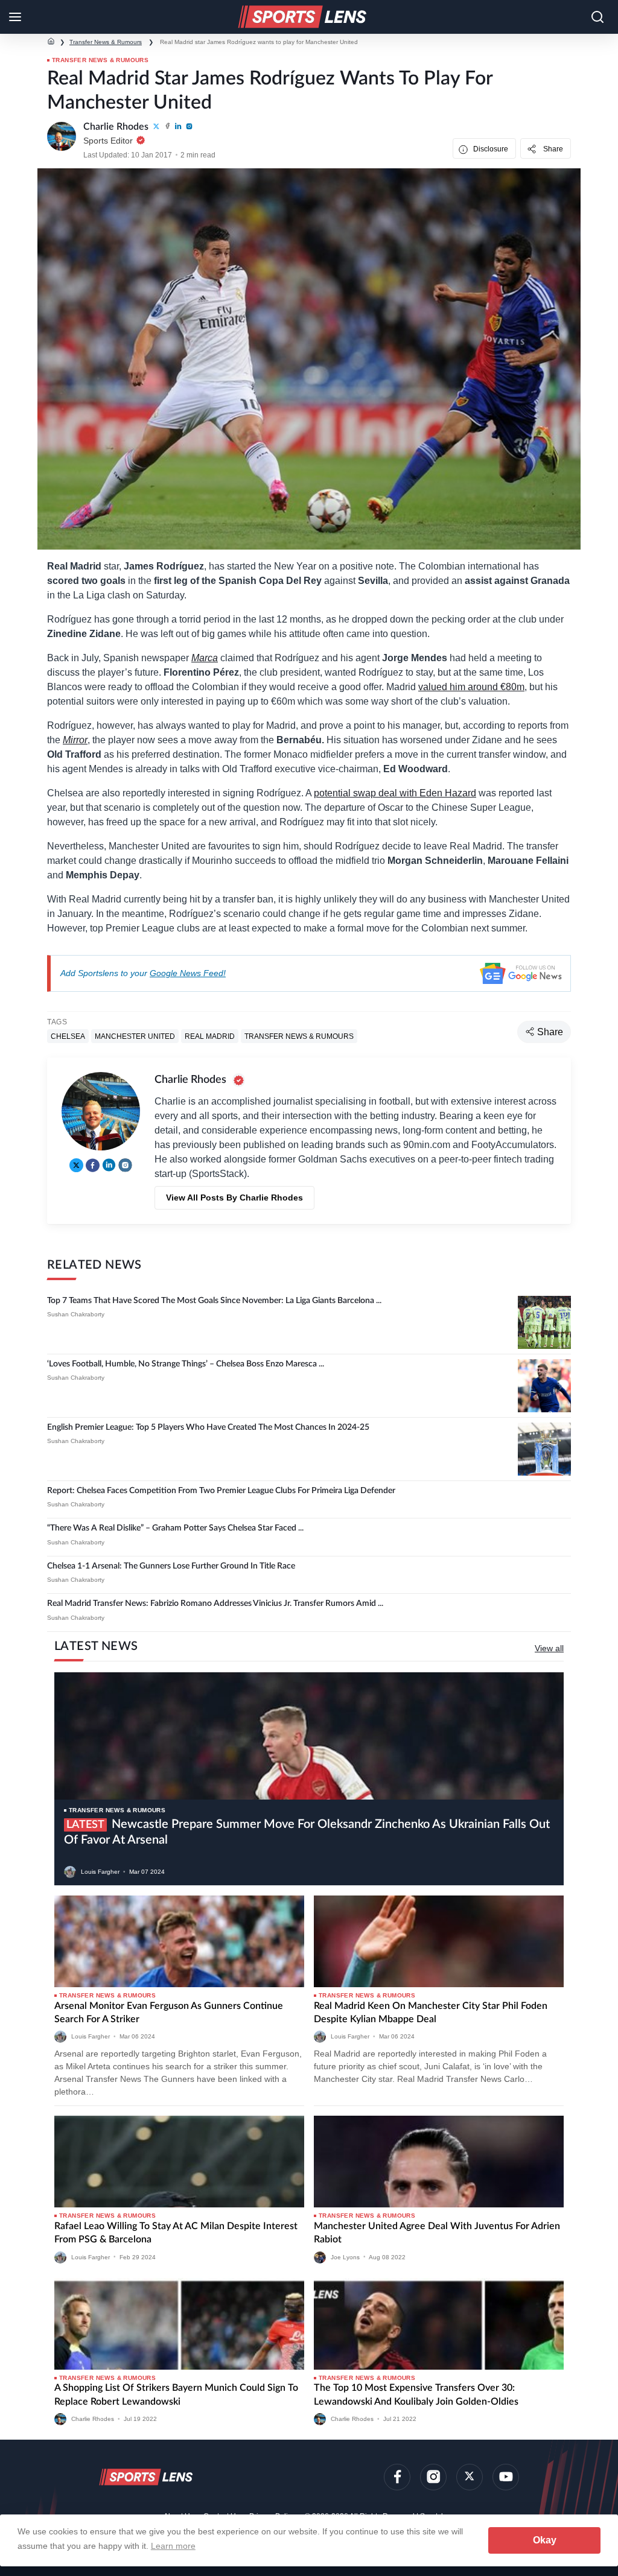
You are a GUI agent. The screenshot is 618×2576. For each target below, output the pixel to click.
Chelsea (68, 1036)
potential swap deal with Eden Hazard (395, 793)
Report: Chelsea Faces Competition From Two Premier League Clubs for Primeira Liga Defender (221, 1491)
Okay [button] (545, 2540)
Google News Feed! (188, 973)
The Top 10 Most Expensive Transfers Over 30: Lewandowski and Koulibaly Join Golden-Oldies (416, 2394)
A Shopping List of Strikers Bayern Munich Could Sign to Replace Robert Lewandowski (176, 2394)
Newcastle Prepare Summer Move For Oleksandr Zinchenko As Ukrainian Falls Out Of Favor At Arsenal (307, 1832)
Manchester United (135, 1036)
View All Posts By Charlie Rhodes (234, 1198)
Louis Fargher (100, 1872)
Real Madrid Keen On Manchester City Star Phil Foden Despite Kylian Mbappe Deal (431, 2013)
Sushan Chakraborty (76, 1314)
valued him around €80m (471, 687)
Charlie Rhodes (93, 2419)
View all (549, 1648)
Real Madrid (210, 1036)
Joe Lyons (345, 2257)
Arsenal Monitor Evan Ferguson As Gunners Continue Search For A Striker (169, 2013)
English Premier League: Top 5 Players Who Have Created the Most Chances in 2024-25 (208, 1427)
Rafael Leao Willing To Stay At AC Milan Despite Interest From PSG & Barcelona (176, 2233)
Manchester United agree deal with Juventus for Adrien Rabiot (437, 2233)
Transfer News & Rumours (106, 42)
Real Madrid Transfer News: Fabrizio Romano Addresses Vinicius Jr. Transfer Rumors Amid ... (215, 1604)
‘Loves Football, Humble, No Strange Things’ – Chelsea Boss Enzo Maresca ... (186, 1364)
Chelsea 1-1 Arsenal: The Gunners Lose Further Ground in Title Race (171, 1566)
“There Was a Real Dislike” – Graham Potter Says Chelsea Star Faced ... (175, 1528)
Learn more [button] (173, 2546)
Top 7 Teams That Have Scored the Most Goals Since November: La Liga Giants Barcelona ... (214, 1301)
